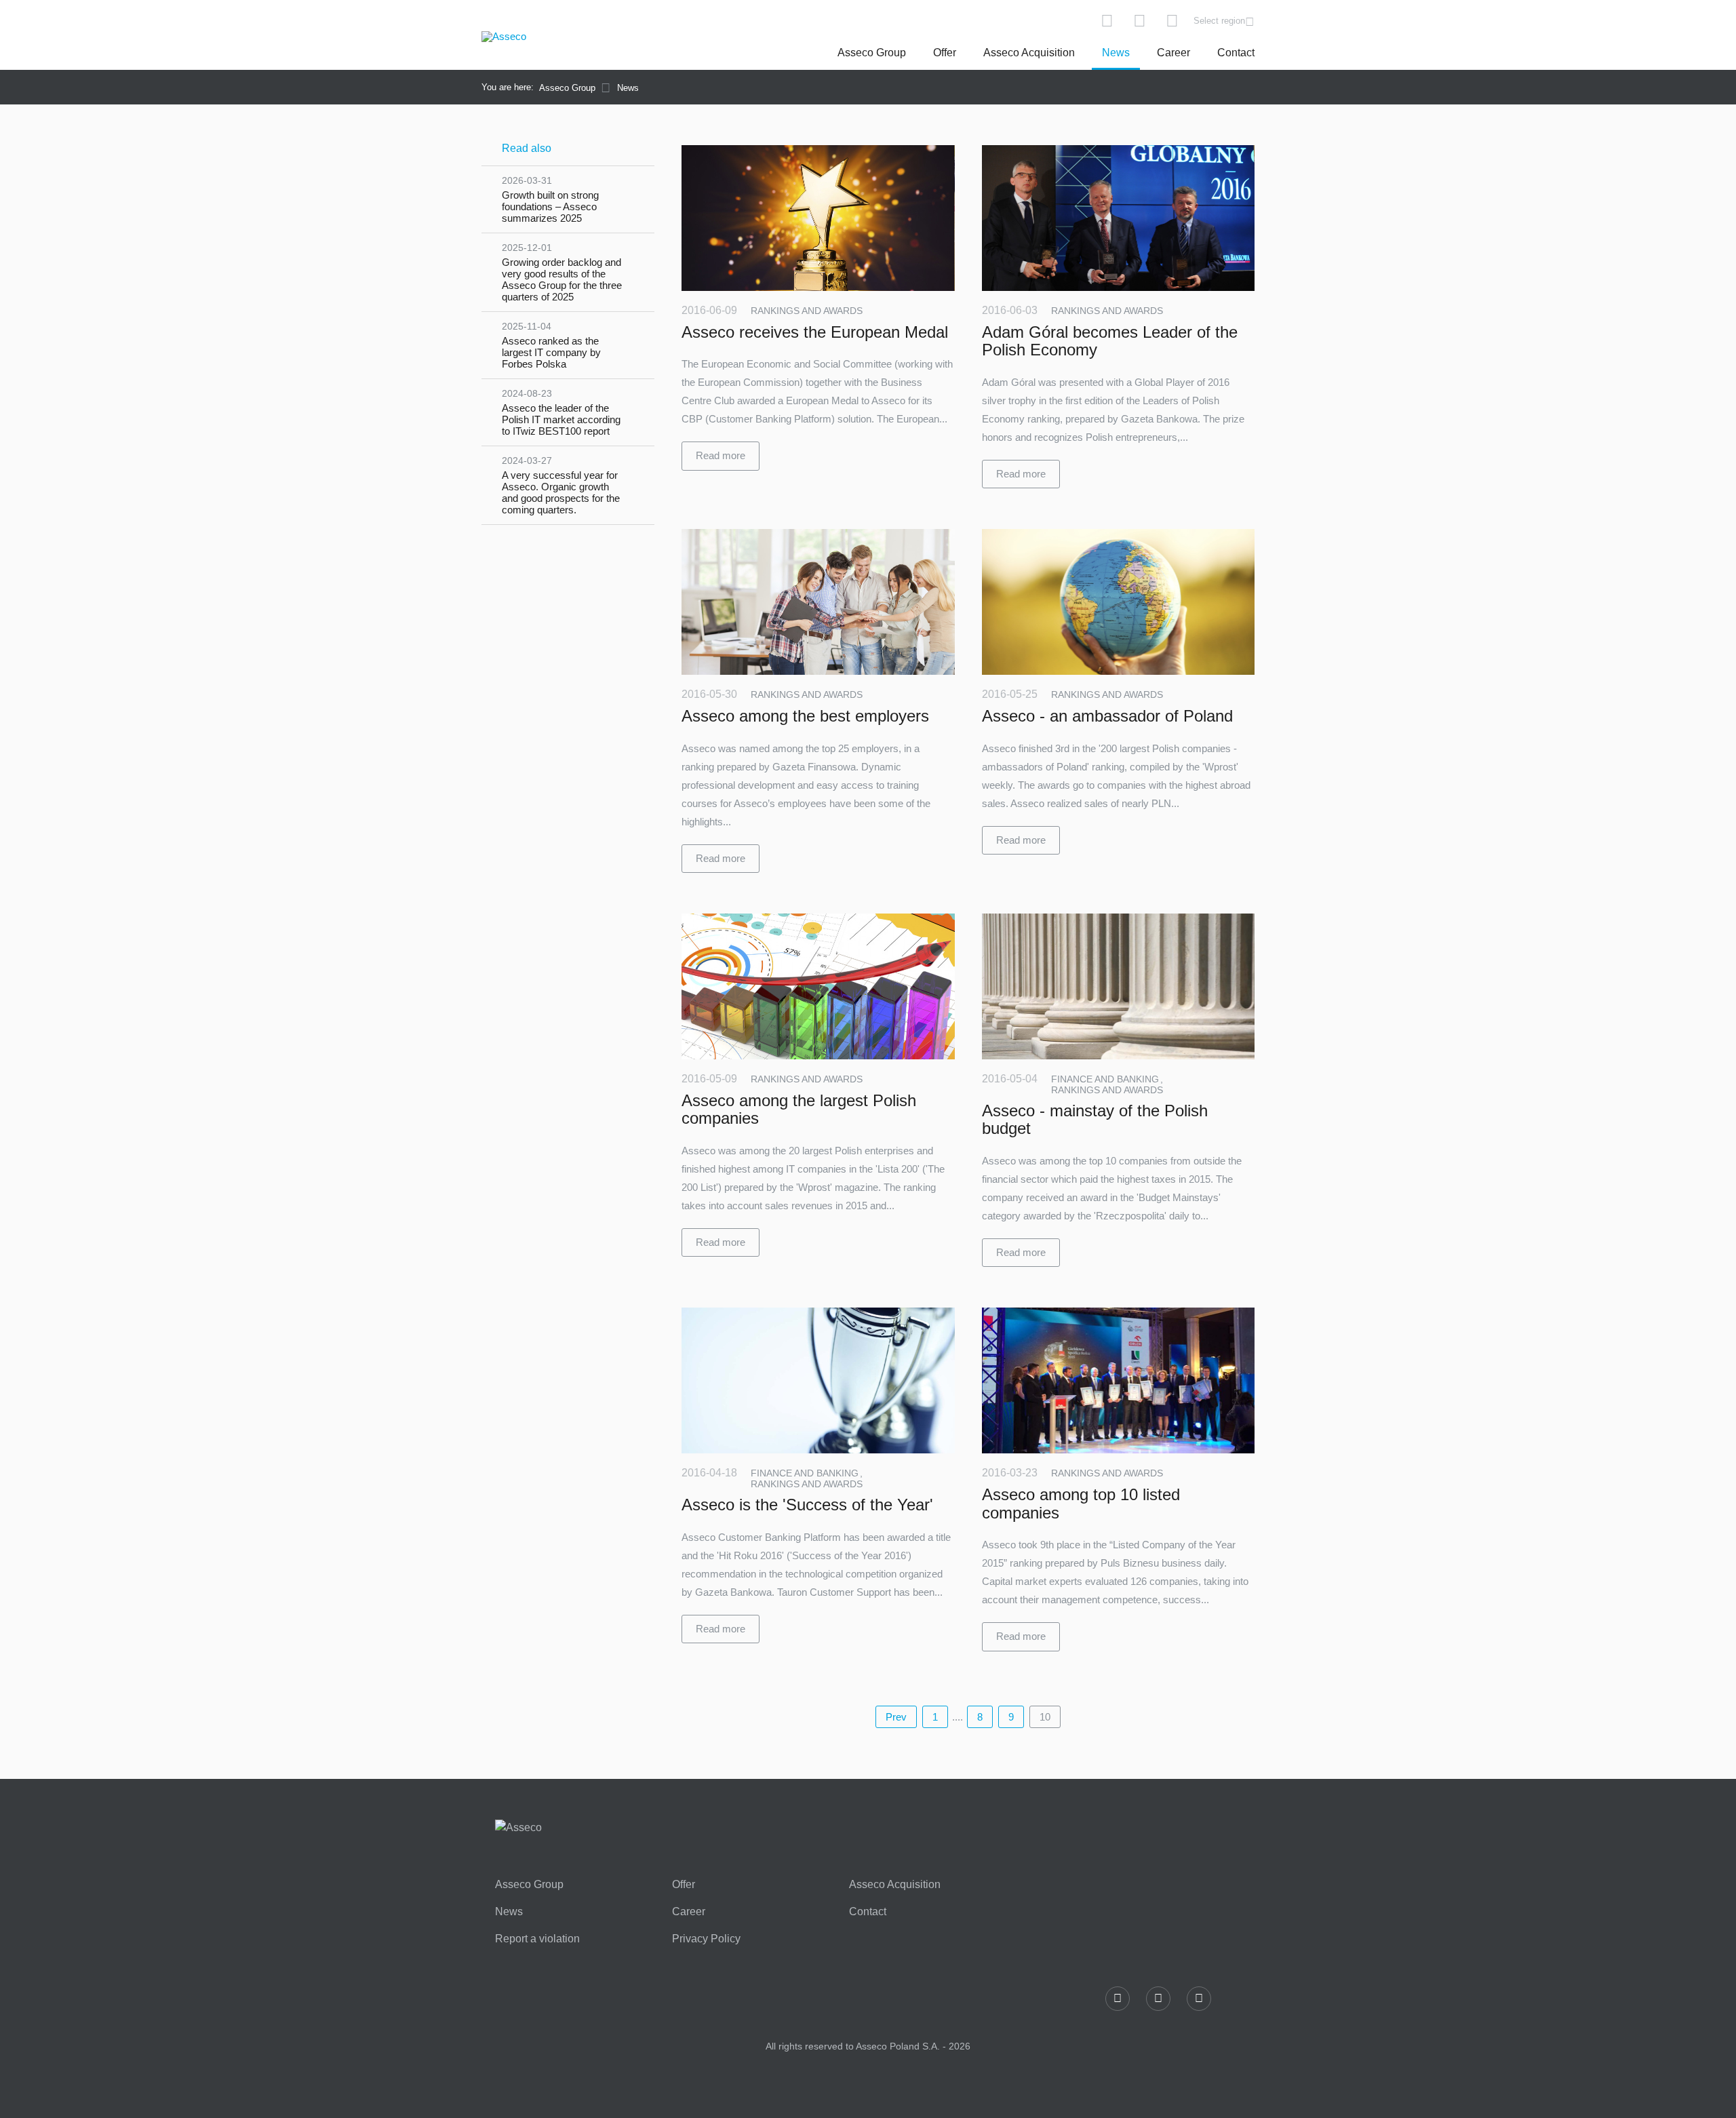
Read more (721, 455)
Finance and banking (1106, 1079)
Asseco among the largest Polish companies (799, 1109)
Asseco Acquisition (1029, 53)
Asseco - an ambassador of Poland (1107, 716)
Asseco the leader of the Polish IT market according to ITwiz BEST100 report (561, 412)
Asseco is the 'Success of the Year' (807, 1505)
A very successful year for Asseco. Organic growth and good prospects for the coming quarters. (561, 485)
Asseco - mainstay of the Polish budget (1095, 1119)
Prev (896, 1717)
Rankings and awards (807, 311)
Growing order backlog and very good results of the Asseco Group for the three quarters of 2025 (562, 272)
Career (1173, 53)
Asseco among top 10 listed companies (1081, 1503)
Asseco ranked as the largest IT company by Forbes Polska (551, 345)
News (1116, 53)
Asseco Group (872, 53)
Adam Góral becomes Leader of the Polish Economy (1110, 341)
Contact (1236, 53)
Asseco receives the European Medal (815, 332)
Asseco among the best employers (805, 716)
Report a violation (537, 1939)
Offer (945, 53)
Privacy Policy (706, 1939)
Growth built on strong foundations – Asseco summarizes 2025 (550, 199)
